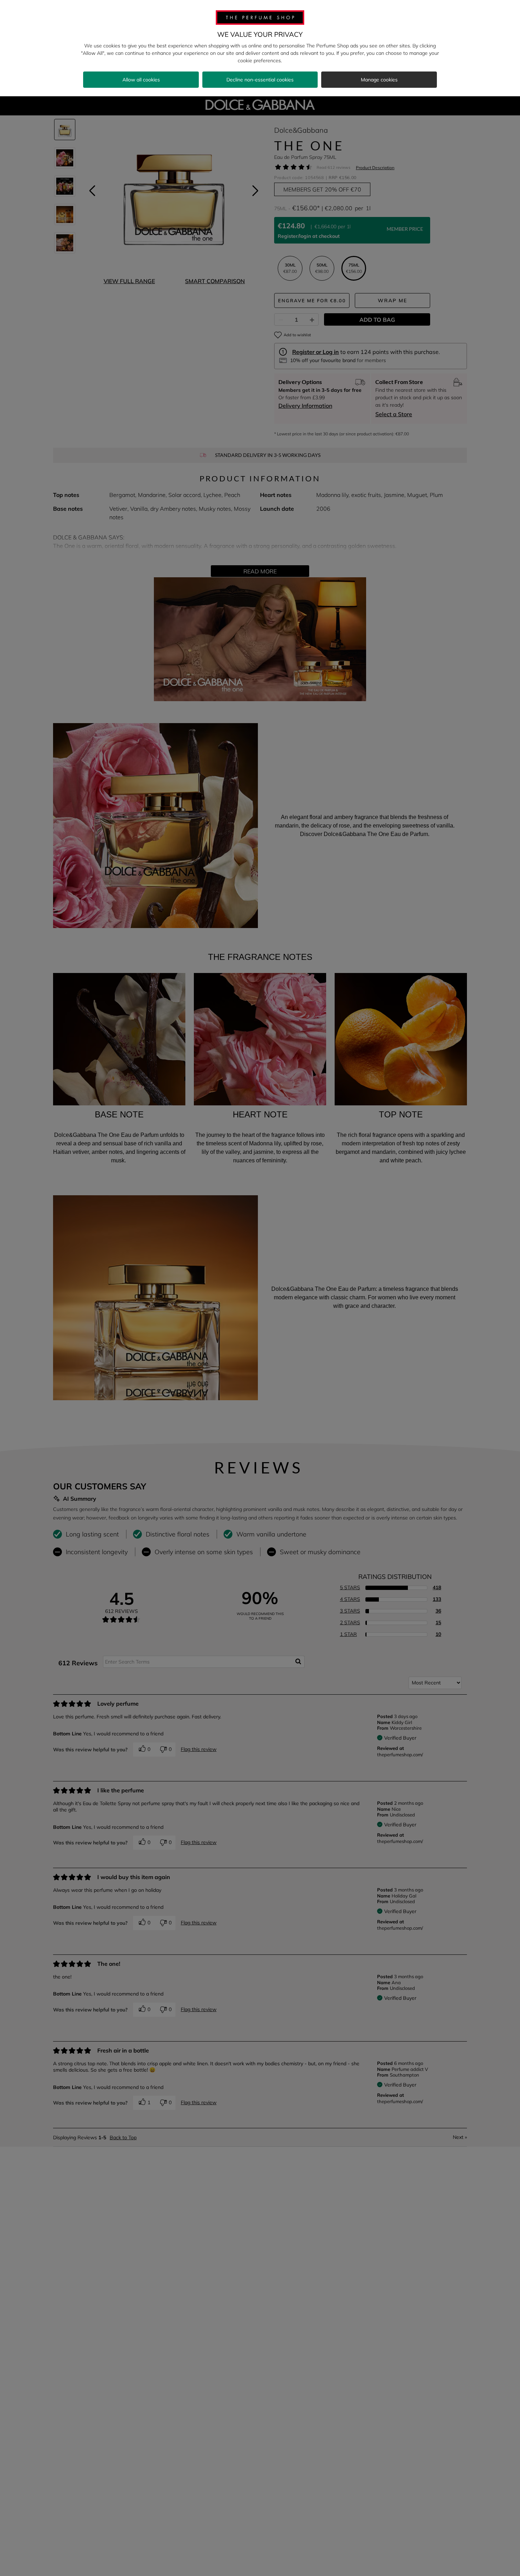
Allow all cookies (141, 80)
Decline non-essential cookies (260, 80)
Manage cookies (379, 80)
